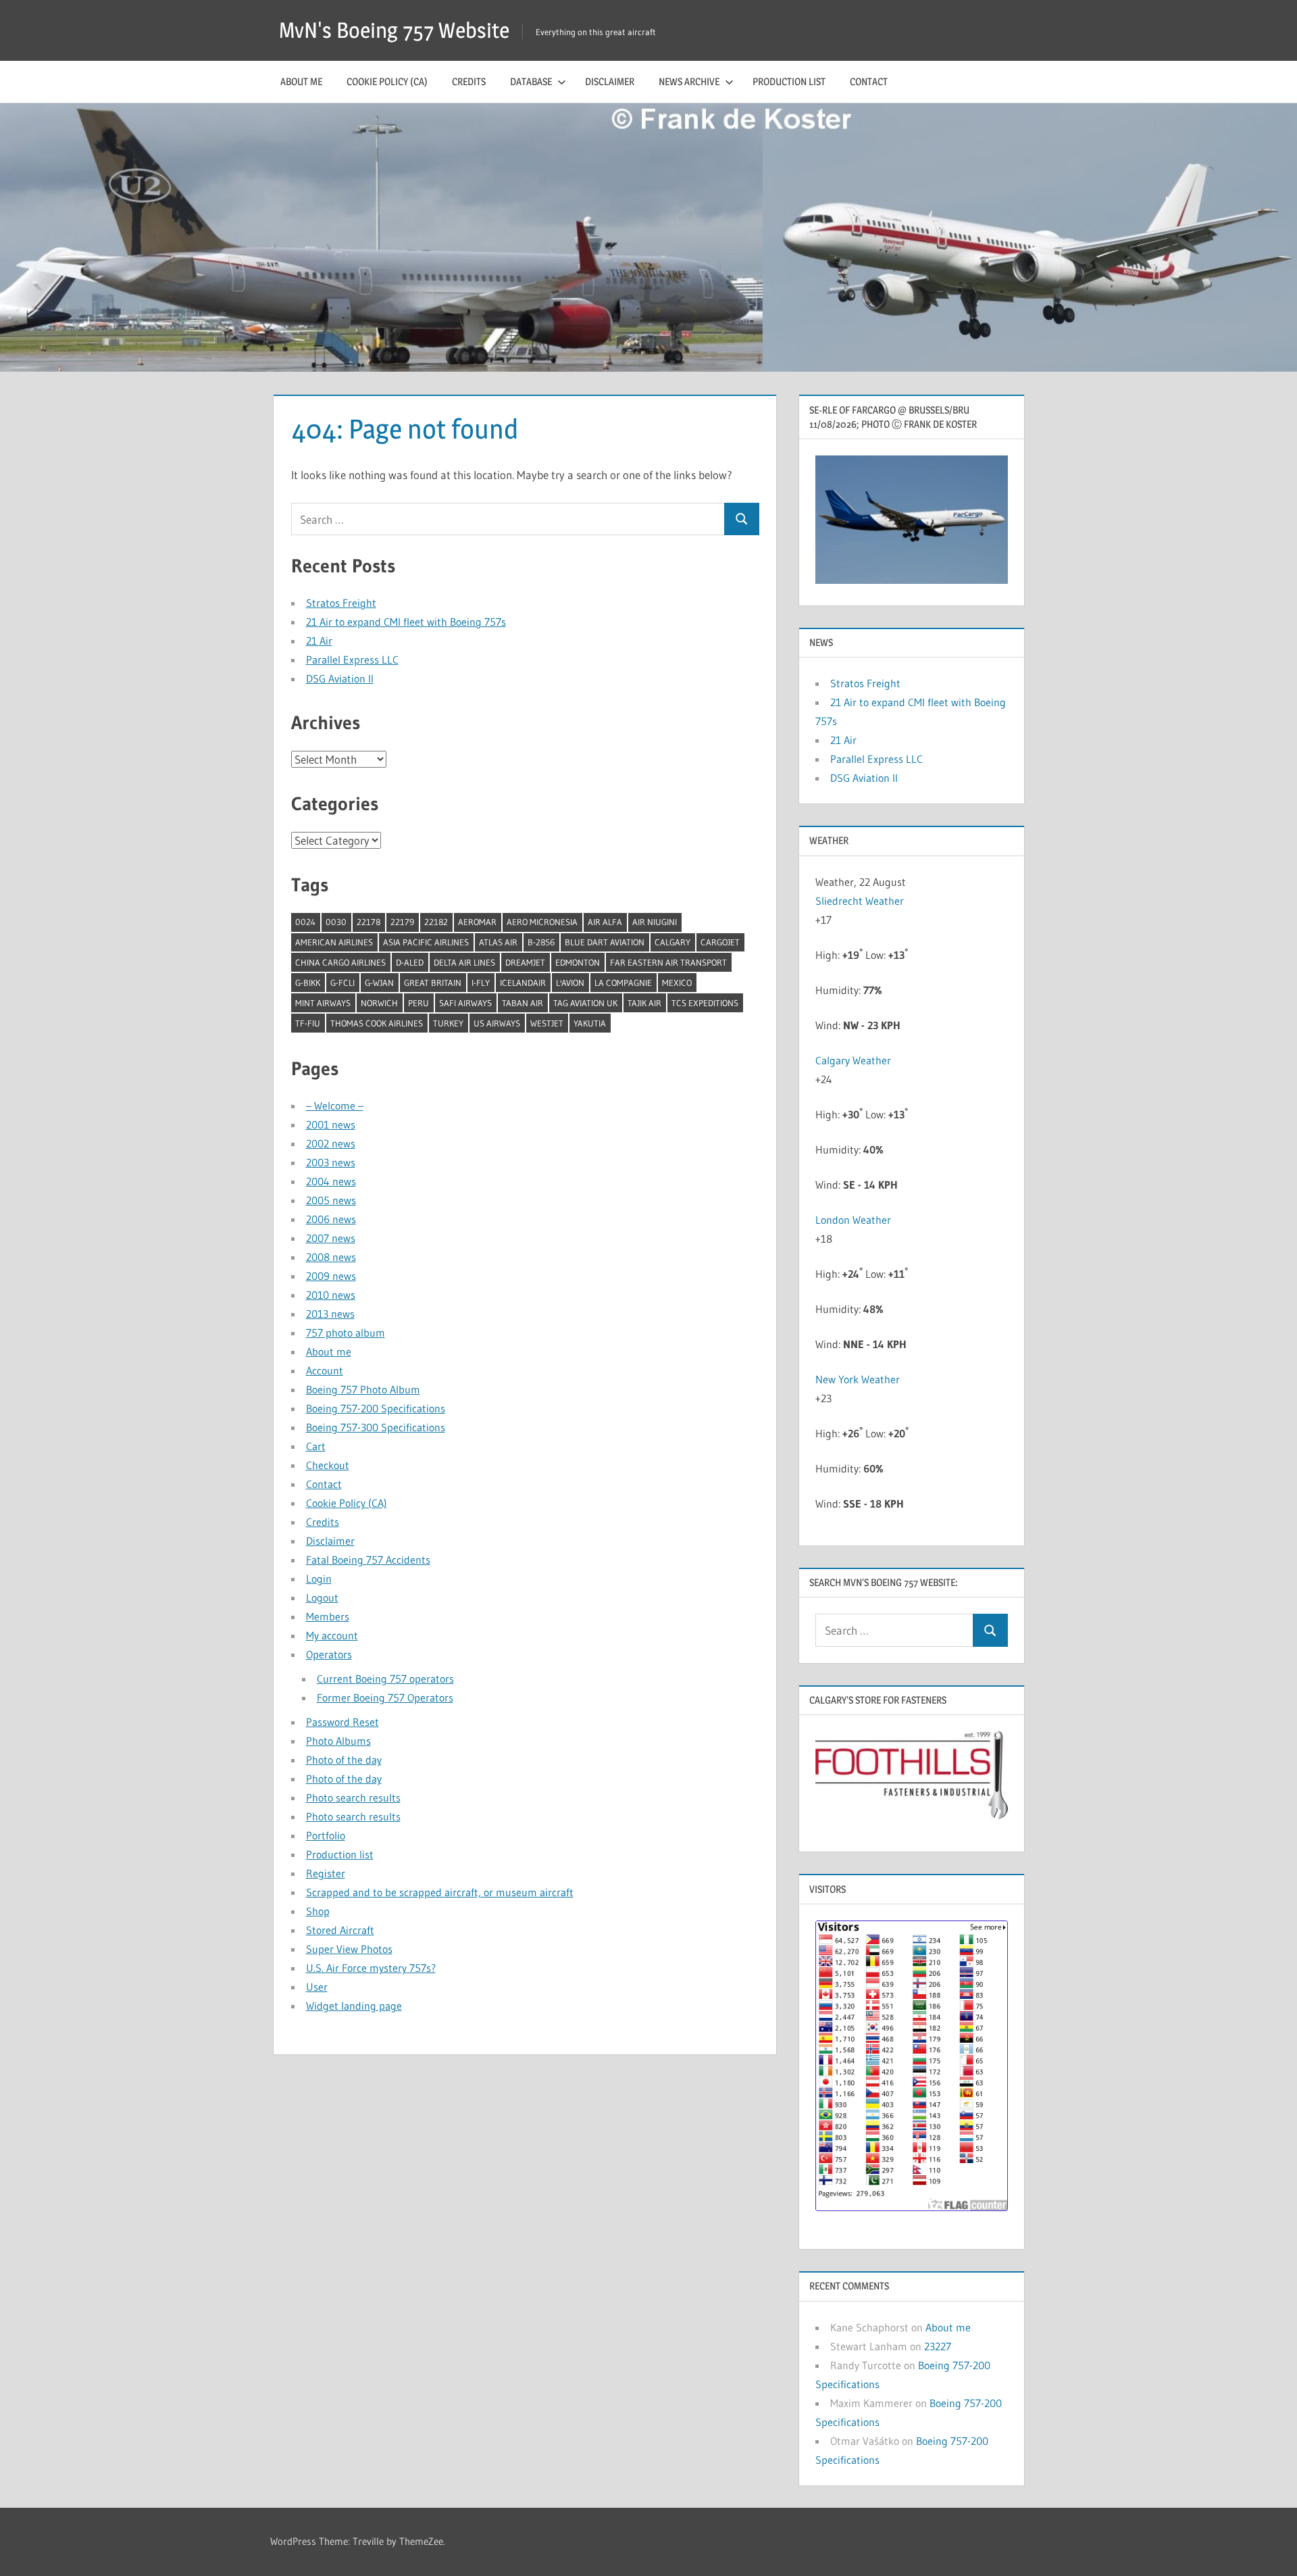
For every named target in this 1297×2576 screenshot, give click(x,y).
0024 (305, 922)
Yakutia (590, 1023)
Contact (869, 81)
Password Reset (342, 1722)
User (317, 1987)
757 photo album (346, 1333)
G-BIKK (308, 983)
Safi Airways (465, 1003)
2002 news (331, 1143)
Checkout (328, 1465)
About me (301, 81)
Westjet (547, 1023)
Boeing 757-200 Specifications (376, 1408)
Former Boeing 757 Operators (385, 1698)
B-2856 (541, 942)
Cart (316, 1446)
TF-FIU (308, 1023)
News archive (689, 81)
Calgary (672, 942)
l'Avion (570, 983)
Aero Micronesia (542, 922)
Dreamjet (525, 962)
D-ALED (410, 962)
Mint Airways (323, 1003)
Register (326, 1873)
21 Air (319, 641)
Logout (322, 1597)
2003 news (331, 1162)
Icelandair (523, 983)
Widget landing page (354, 2006)
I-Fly (481, 983)
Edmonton (578, 962)
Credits (469, 81)
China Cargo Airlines (340, 962)
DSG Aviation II (340, 678)
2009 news (331, 1276)
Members (328, 1616)
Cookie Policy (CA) (387, 81)
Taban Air (523, 1003)
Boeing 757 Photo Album (363, 1389)
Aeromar (477, 922)
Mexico (677, 983)
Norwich (379, 1003)
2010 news (331, 1295)
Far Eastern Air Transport (668, 962)
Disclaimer (610, 81)
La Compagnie (623, 983)
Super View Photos (349, 1949)
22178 (368, 922)
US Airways (497, 1023)
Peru (418, 1003)
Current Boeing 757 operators (385, 1679)
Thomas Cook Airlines (377, 1023)
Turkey (448, 1023)
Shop (318, 1911)
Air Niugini (655, 922)
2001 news (331, 1124)
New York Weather (858, 1379)
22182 (436, 922)
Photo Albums (338, 1741)
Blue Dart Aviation (605, 942)
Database (531, 81)
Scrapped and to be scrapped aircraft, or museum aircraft (440, 1892)
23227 (938, 2346)
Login (319, 1579)
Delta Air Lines (464, 962)
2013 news (330, 1314)
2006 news (331, 1219)
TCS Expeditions (705, 1003)
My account (332, 1635)
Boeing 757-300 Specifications (376, 1427)
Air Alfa (605, 922)
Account (325, 1370)
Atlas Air (498, 942)
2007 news (331, 1238)
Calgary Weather (853, 1060)
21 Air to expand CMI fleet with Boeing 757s (406, 622)
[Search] (742, 519)
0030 (336, 922)
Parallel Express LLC (352, 660)
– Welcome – (335, 1106)
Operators (329, 1654)
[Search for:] (508, 519)
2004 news (331, 1181)
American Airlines (334, 942)
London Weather (853, 1220)
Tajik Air (644, 1003)
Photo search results (353, 1798)
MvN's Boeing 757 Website (394, 30)
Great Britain (433, 983)
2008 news (331, 1257)
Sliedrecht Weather (861, 901)
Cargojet (720, 942)
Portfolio (326, 1835)
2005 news (331, 1200)
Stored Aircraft (340, 1930)
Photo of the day (344, 1760)
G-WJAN (379, 983)
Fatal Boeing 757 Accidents (368, 1560)
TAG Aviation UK (585, 1003)
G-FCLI (342, 983)
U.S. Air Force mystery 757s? (371, 1968)
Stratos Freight (341, 603)
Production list (789, 81)
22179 (402, 922)
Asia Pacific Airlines (426, 942)
